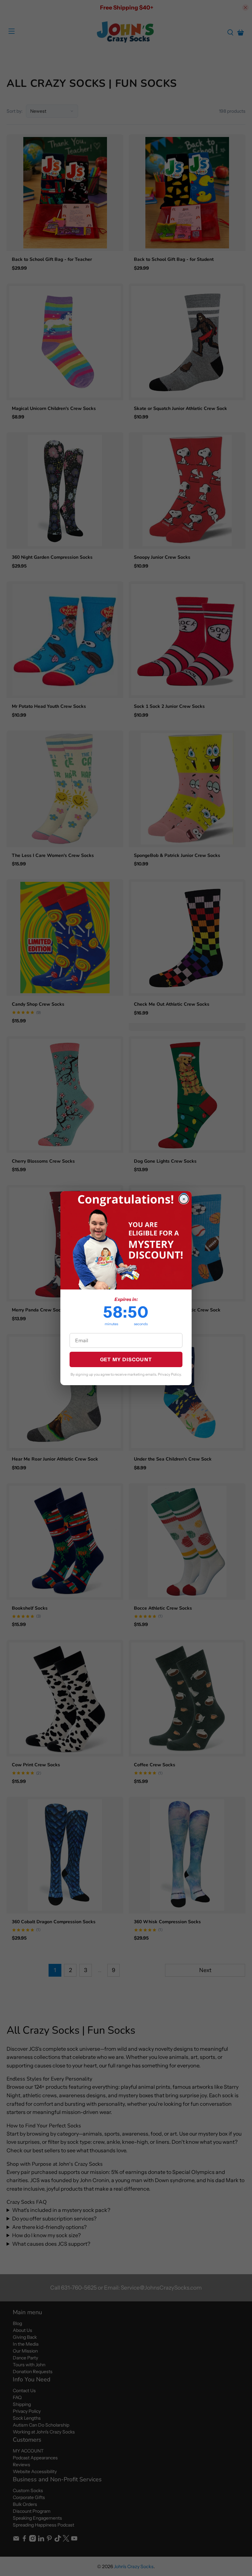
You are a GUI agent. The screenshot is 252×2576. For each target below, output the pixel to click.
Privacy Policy (169, 1374)
